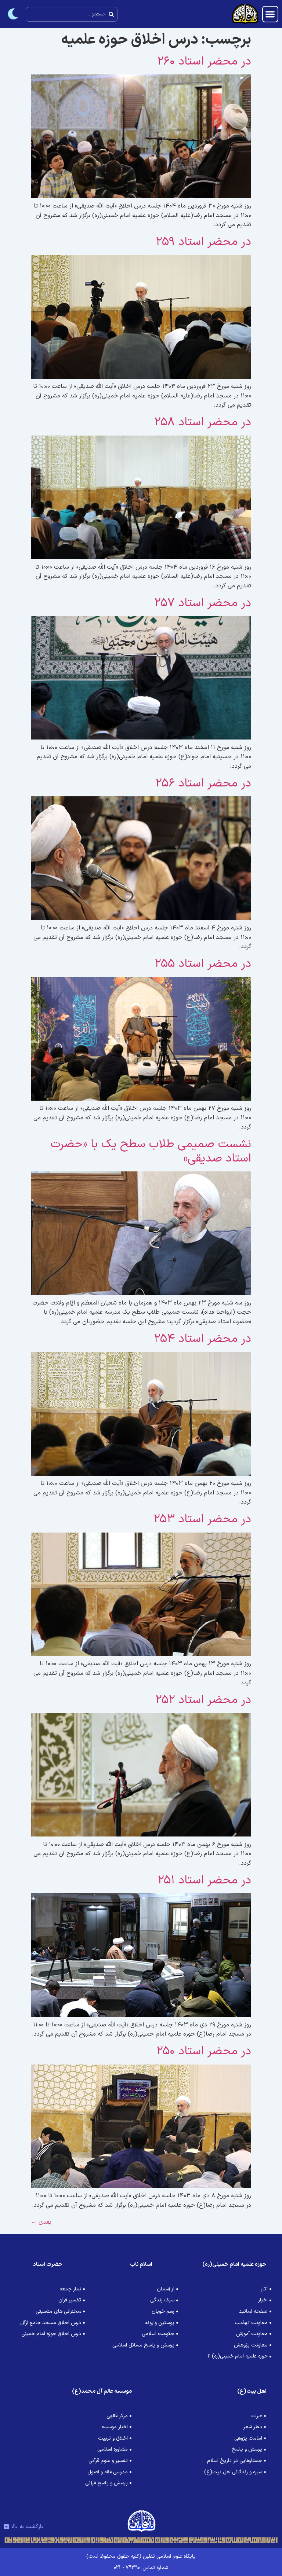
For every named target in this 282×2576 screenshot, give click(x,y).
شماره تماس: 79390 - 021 (141, 2568)
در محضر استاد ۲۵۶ (203, 784)
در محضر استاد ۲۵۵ (203, 964)
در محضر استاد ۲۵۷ (203, 603)
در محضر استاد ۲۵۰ (204, 2051)
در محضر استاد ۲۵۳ (202, 1519)
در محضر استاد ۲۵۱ (204, 1880)
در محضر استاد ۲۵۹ (203, 242)
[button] (270, 14)
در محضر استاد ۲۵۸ (203, 422)
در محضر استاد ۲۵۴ (203, 1339)
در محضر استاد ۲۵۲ (203, 1700)
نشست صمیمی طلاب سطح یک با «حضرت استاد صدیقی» (151, 1151)
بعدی (41, 2222)
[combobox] (72, 14)
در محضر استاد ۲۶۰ (204, 62)
